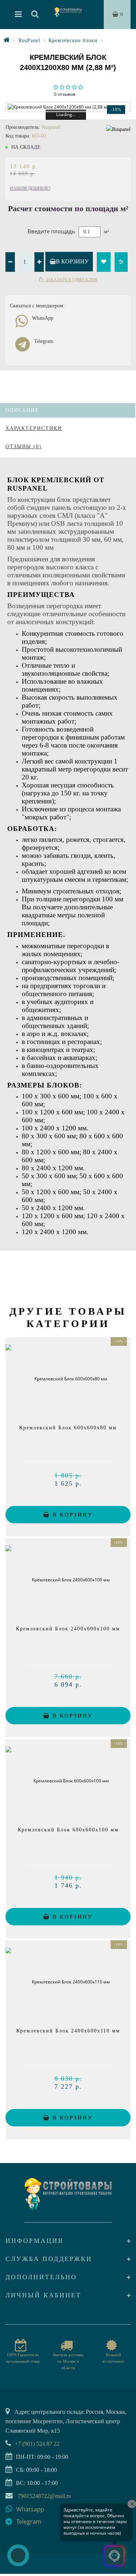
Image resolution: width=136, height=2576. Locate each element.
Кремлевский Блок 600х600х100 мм (68, 1830)
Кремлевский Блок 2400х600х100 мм (68, 1629)
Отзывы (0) (24, 447)
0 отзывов (65, 94)
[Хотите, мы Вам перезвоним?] (18, 2555)
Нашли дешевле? (30, 188)
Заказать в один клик (71, 280)
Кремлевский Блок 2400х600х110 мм (68, 2031)
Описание (22, 410)
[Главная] (7, 40)
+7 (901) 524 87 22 (37, 2444)
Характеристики (34, 428)
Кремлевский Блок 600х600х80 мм (68, 1428)
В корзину (72, 261)
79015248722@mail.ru (44, 2496)
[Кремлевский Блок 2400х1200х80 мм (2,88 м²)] (68, 107)
